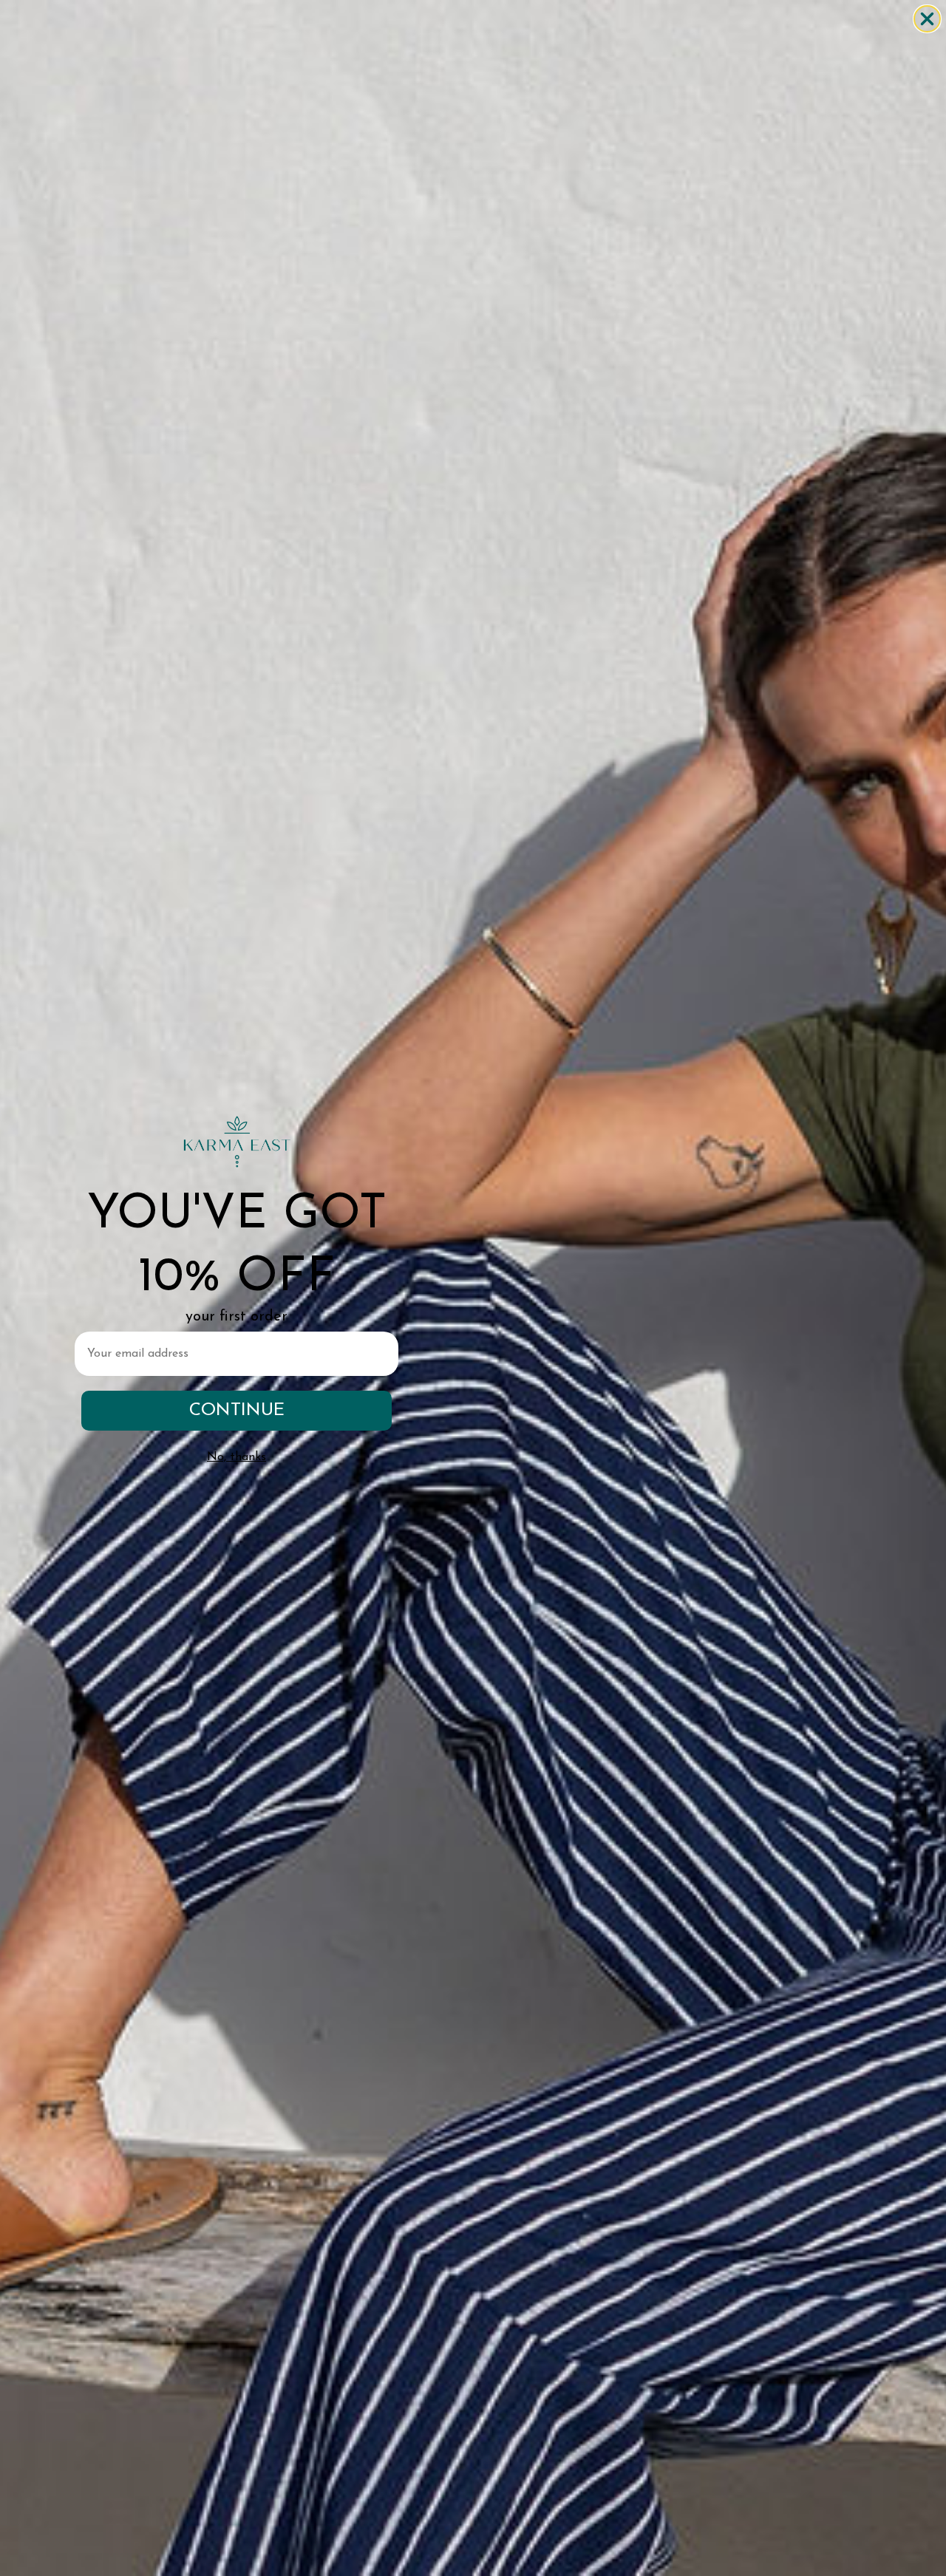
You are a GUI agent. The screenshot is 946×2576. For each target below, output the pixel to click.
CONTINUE (237, 1411)
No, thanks (236, 1457)
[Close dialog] (927, 19)
